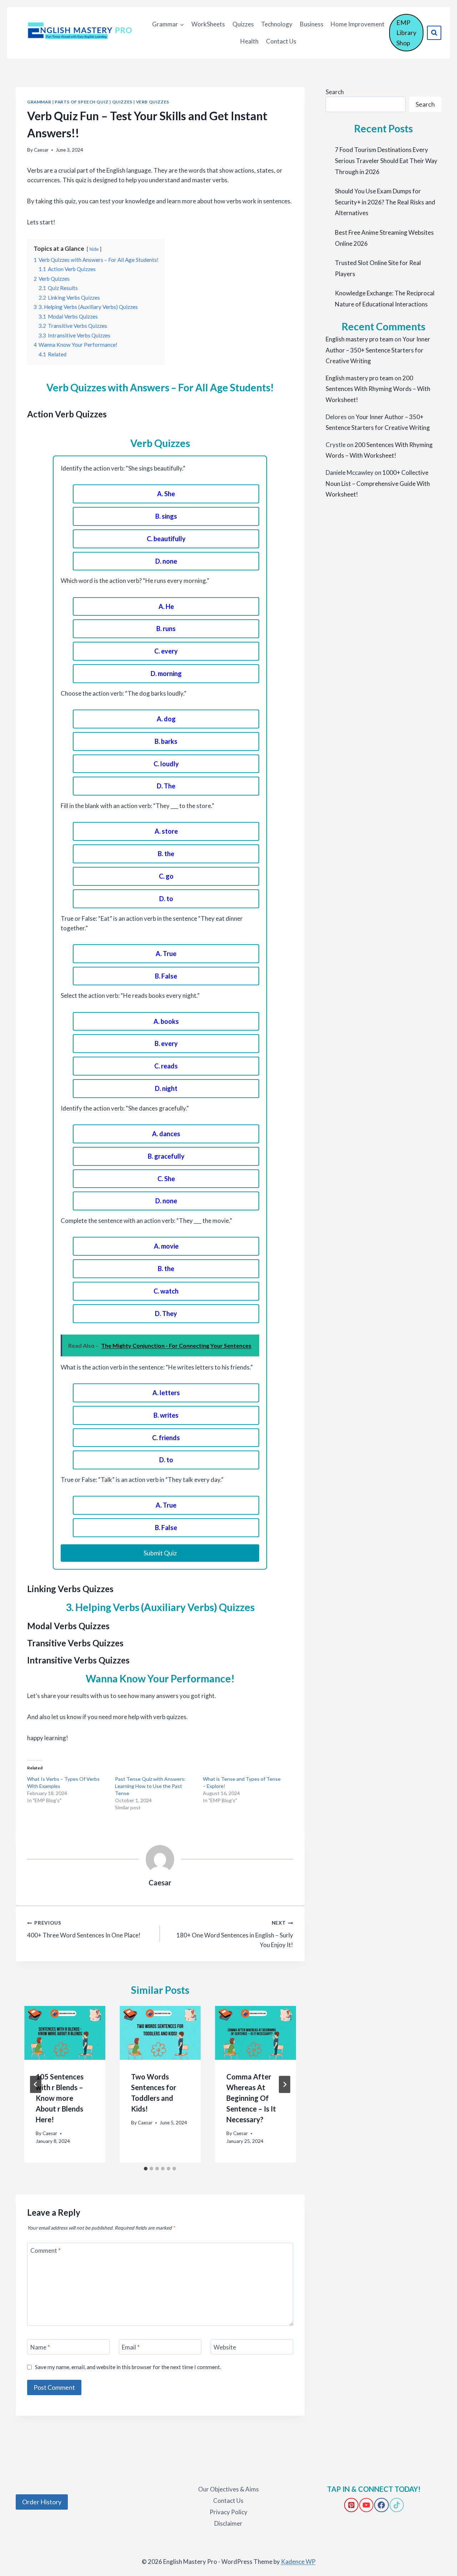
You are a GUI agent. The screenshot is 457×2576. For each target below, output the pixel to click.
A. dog (166, 719)
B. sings (166, 516)
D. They (166, 1314)
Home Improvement (358, 24)
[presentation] (65, 2033)
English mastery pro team (360, 339)
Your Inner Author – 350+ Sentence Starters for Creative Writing (378, 350)
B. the (166, 854)
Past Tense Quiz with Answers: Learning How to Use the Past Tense (150, 1786)
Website (225, 2347)
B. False (166, 976)
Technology (277, 24)
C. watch (166, 1291)
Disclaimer (228, 2523)
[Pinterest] (351, 2505)
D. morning (166, 674)
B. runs (166, 629)
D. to (166, 899)
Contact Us (281, 41)
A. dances (166, 1134)
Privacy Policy (228, 2512)
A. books (166, 1021)
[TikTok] (397, 2505)
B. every (166, 1043)
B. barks (166, 741)
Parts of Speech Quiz (82, 102)
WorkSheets (208, 24)
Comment (46, 2250)
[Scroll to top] (18, 2541)
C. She (166, 1179)
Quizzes (243, 24)
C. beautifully (166, 539)
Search (335, 92)
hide (94, 249)
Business (312, 24)
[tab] (146, 2169)
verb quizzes (153, 102)
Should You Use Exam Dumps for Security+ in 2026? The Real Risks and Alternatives (385, 202)
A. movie (166, 1246)
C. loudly (166, 764)
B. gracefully (166, 1156)
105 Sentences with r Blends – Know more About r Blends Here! (60, 2098)
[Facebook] (381, 2505)
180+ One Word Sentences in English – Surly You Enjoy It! (235, 1934)
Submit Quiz (160, 1553)
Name (40, 2347)
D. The (166, 786)
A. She (166, 494)
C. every (166, 651)
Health (249, 41)
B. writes (166, 1415)
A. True (166, 954)
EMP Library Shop (406, 33)
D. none (166, 561)
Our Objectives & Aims (228, 2489)
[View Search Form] (434, 33)
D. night (166, 1088)
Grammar (39, 102)
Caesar (41, 150)
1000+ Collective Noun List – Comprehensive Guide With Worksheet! (378, 483)
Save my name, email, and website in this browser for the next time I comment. (128, 2367)
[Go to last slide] (36, 2084)
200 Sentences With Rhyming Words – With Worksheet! (378, 389)
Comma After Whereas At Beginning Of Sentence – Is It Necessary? (251, 2098)
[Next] (285, 2084)
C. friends (166, 1438)
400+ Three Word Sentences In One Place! (84, 1929)
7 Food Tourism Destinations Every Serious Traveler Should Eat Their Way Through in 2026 (386, 161)
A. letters (166, 1393)
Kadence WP (298, 2562)
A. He (166, 606)
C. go (166, 876)
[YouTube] (366, 2505)
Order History (42, 2502)
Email (131, 2347)
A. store (166, 831)
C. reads (166, 1066)
